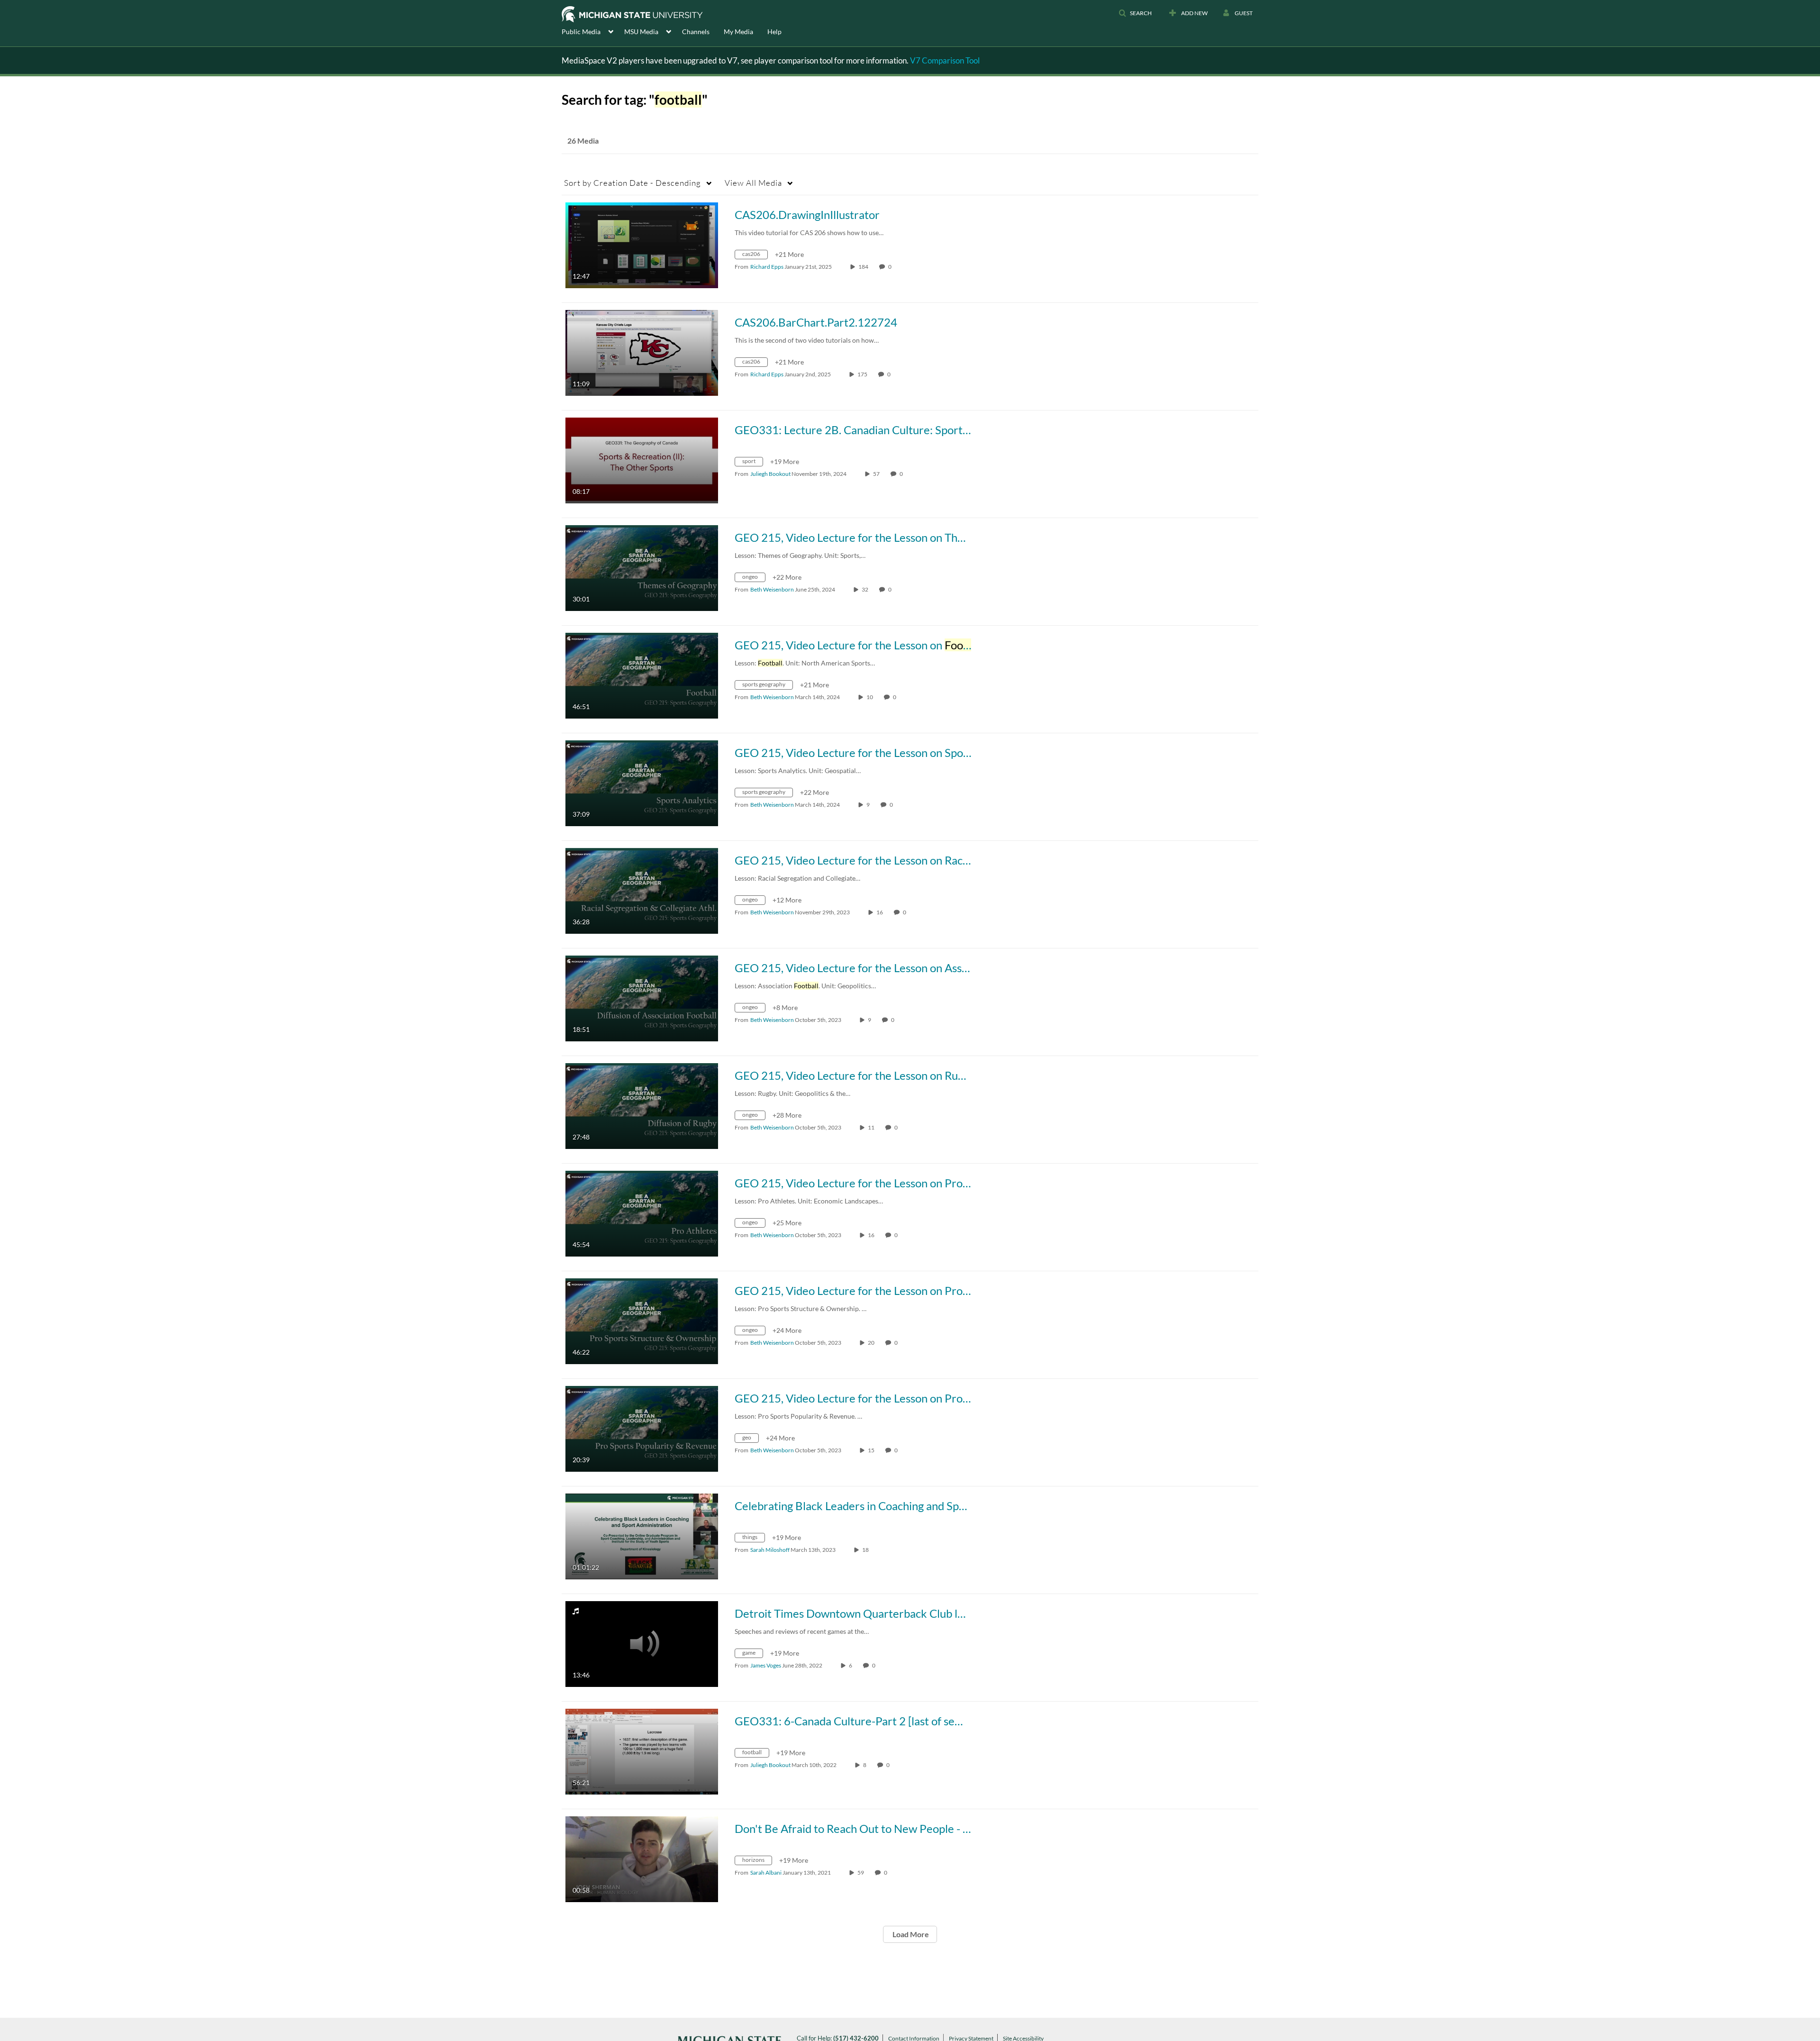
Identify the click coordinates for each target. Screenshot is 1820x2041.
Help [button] (774, 32)
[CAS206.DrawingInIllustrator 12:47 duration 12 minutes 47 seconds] (642, 244)
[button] (1135, 13)
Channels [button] (696, 32)
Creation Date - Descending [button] (632, 183)
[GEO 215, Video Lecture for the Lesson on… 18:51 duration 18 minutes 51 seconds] (642, 998)
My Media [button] (738, 32)
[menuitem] (593, 31)
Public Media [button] (581, 32)
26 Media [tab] (583, 141)
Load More (910, 1934)
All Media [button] (753, 183)
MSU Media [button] (641, 32)
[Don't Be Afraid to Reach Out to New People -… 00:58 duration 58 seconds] (642, 1858)
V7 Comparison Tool (945, 60)
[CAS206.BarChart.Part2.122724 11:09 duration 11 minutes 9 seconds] (642, 352)
